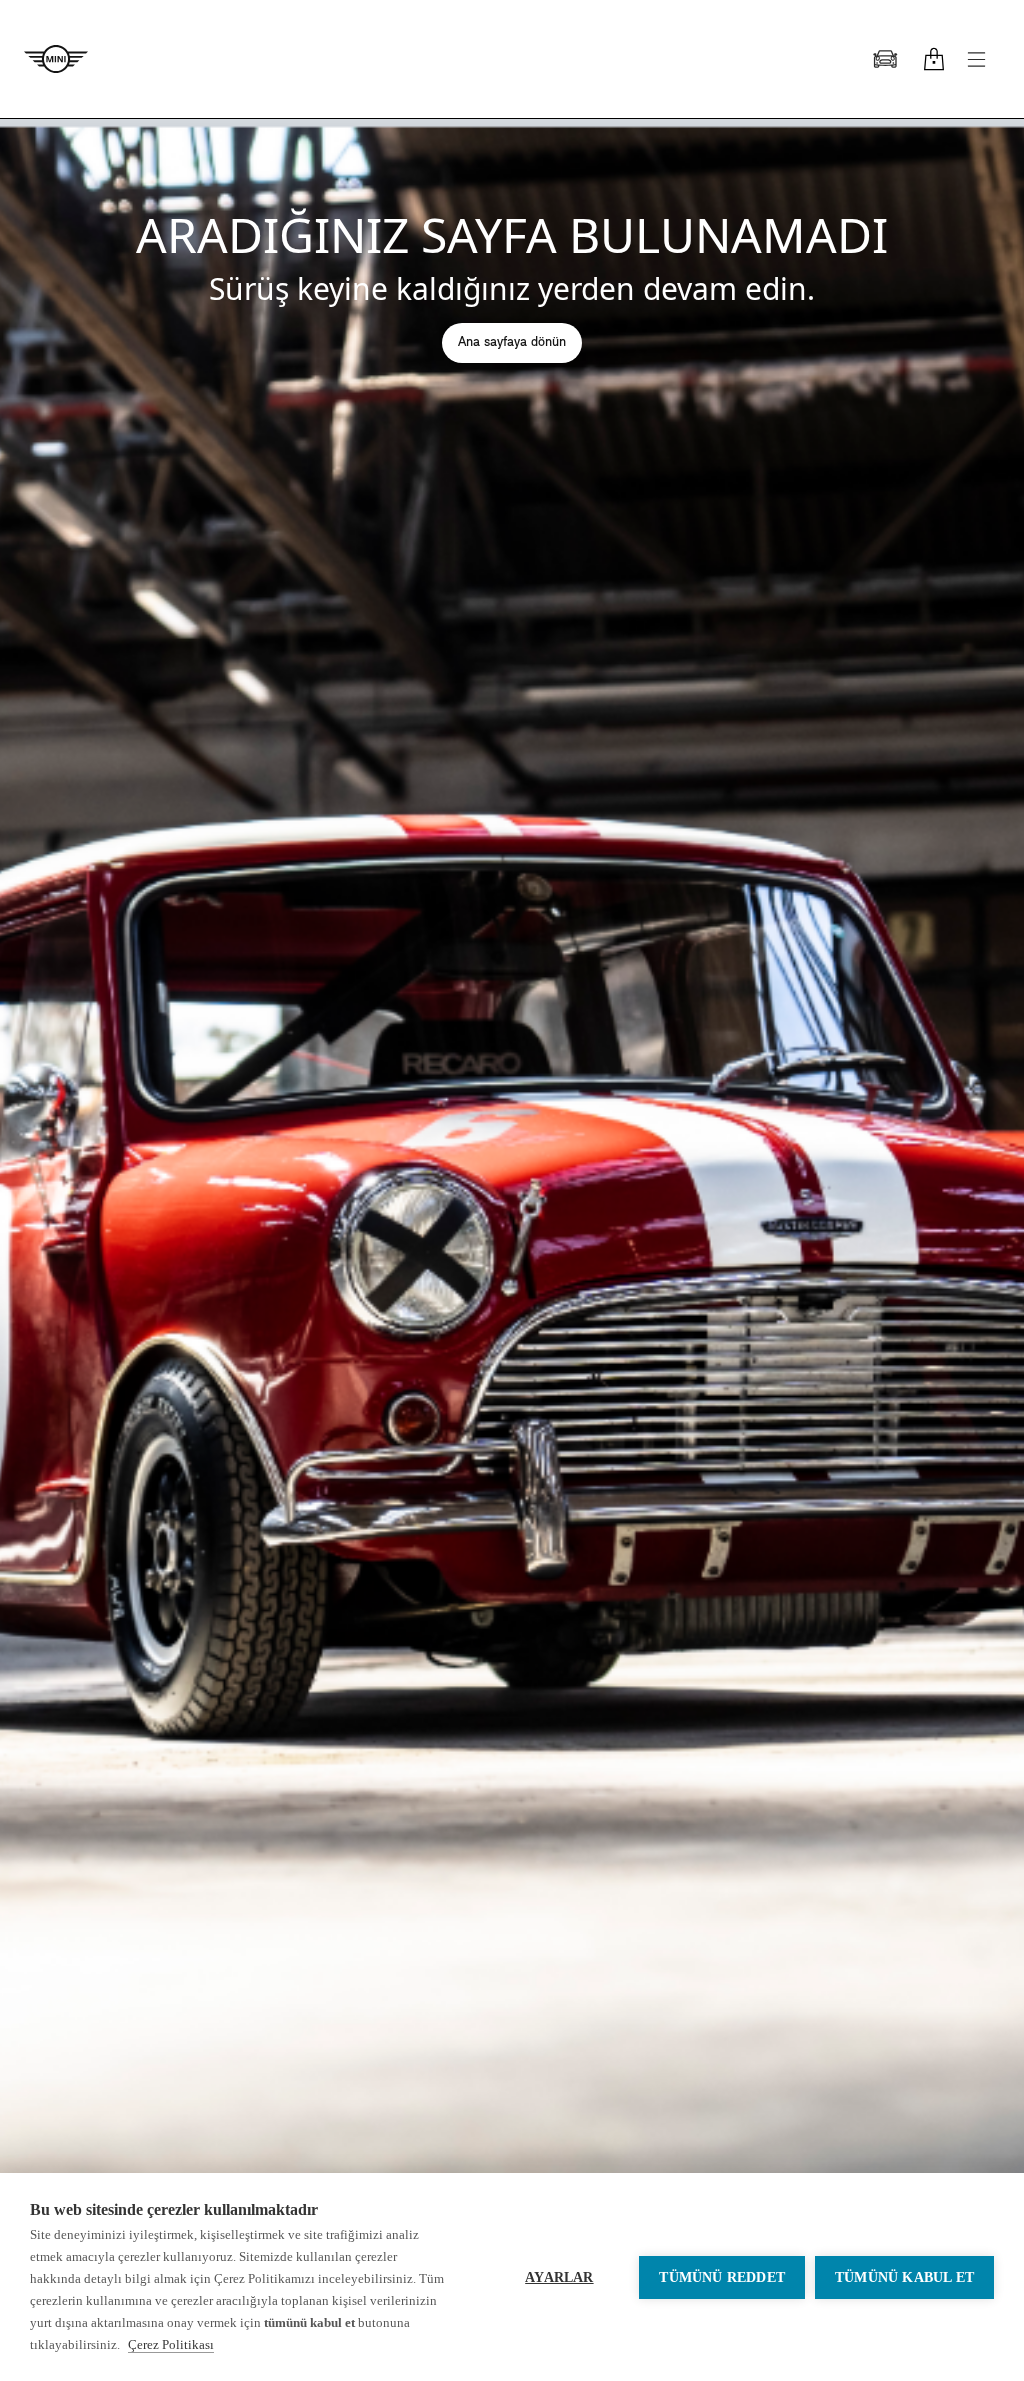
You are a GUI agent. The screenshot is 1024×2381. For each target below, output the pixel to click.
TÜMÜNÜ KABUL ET (904, 2277)
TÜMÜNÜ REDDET (722, 2277)
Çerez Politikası (171, 2344)
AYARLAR (559, 2277)
